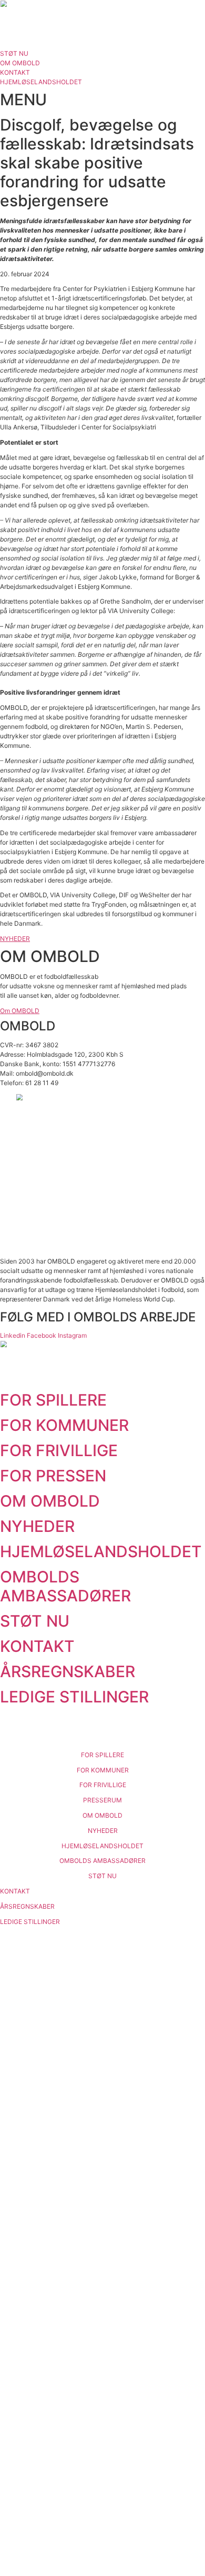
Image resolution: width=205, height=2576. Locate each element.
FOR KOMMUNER (64, 1425)
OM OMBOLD (50, 1501)
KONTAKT (37, 1646)
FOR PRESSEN (53, 1476)
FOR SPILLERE (53, 1400)
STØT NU (35, 1621)
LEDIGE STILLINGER (74, 1697)
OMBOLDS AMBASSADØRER (65, 1586)
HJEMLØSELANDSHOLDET (101, 1551)
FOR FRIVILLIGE (59, 1450)
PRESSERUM (102, 1800)
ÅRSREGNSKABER (68, 1671)
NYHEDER (37, 1526)
